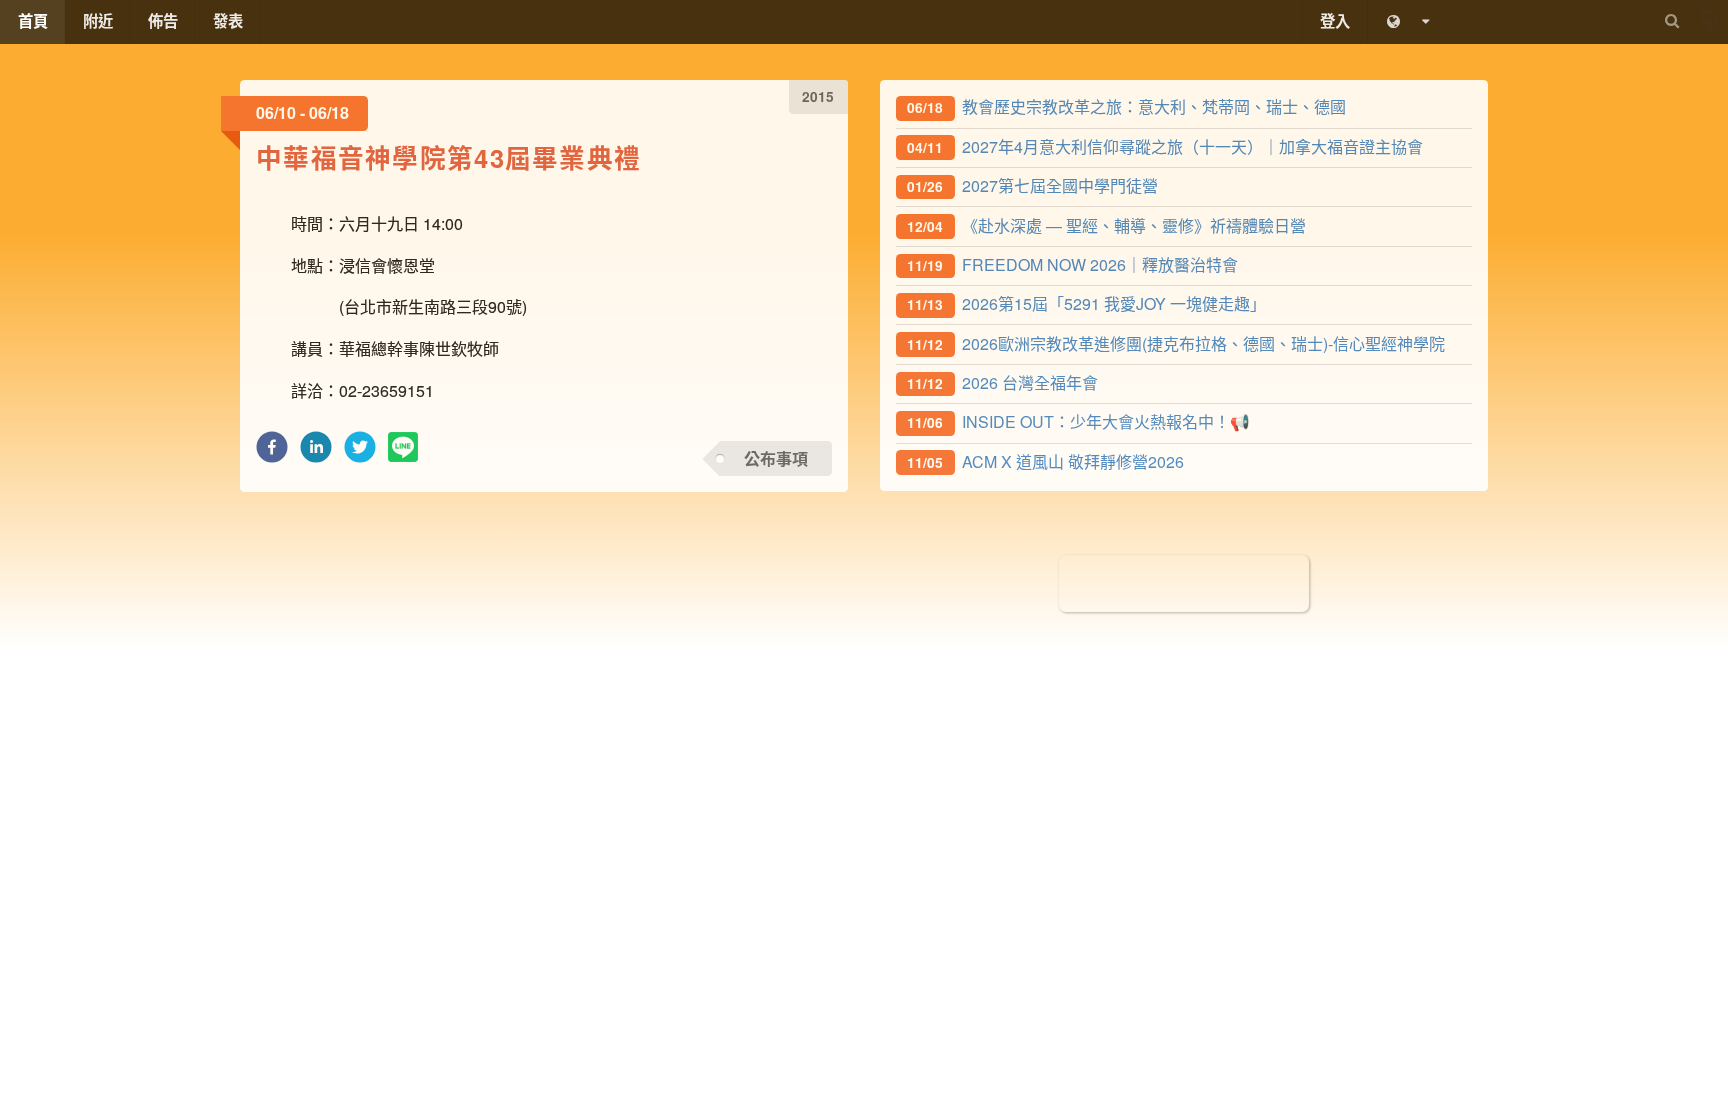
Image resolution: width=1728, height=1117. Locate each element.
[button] (272, 452)
